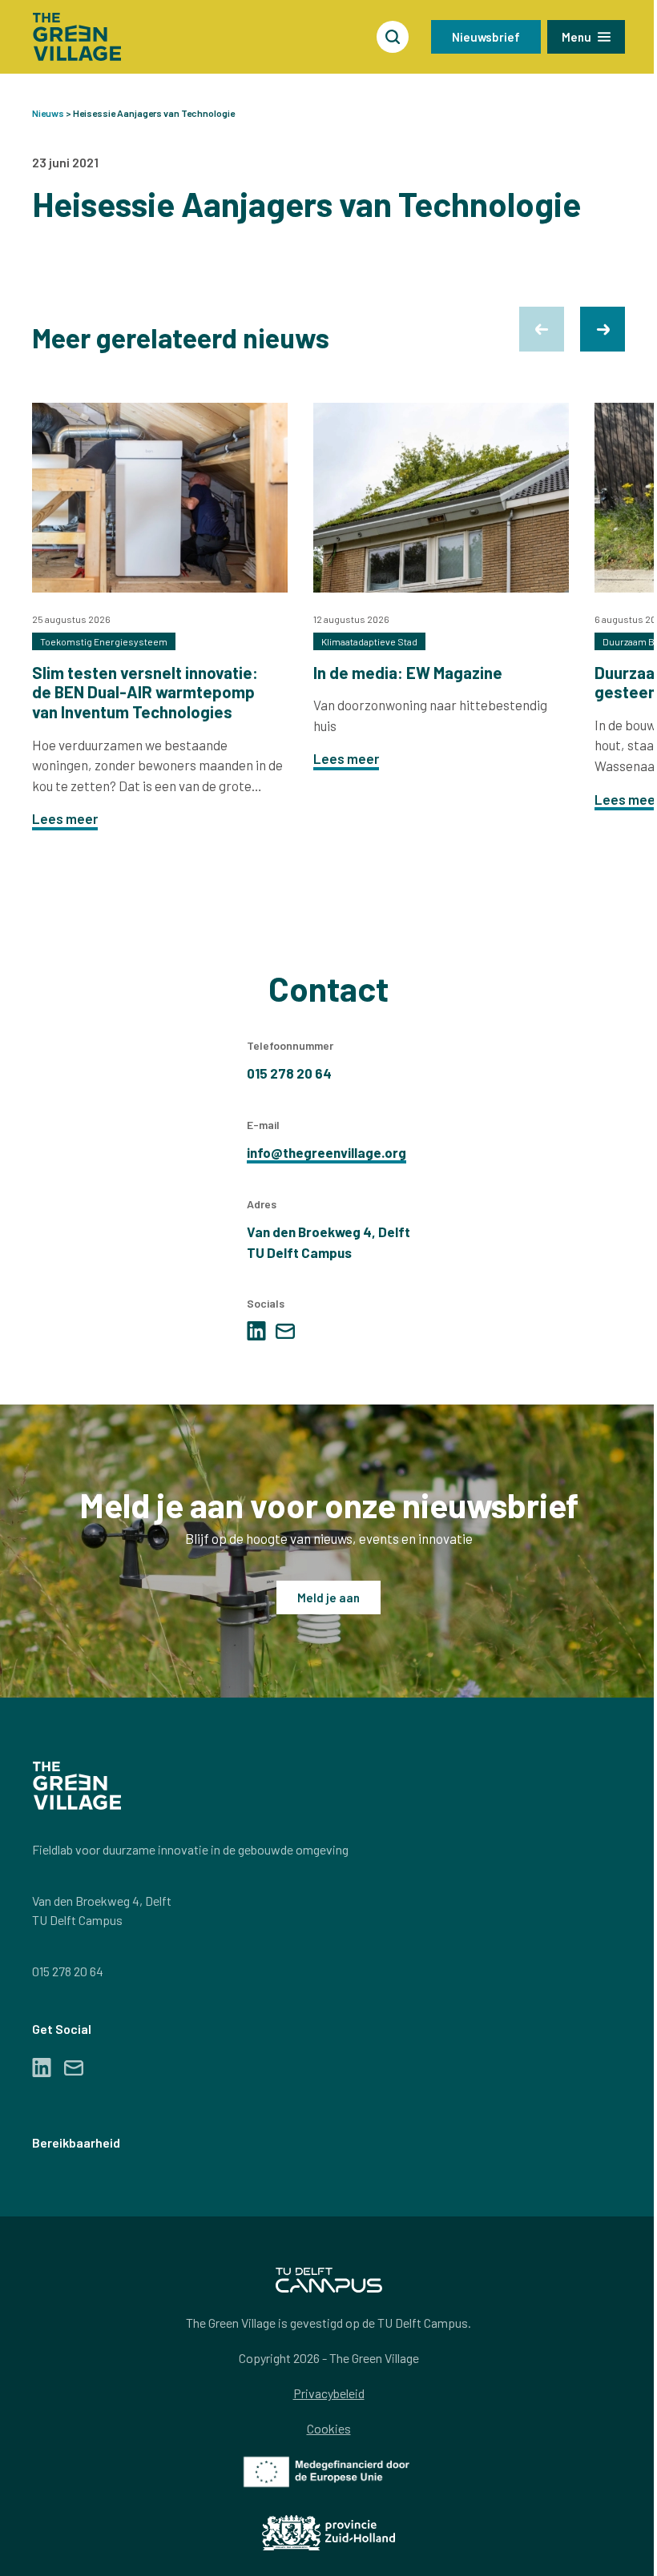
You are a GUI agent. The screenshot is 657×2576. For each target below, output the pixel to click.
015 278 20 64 (68, 1971)
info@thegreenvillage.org (326, 1152)
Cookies (329, 2428)
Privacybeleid (329, 2393)
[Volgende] (603, 329)
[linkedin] (256, 1331)
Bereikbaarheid (76, 2142)
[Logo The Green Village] (77, 37)
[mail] (285, 1331)
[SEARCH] (393, 37)
